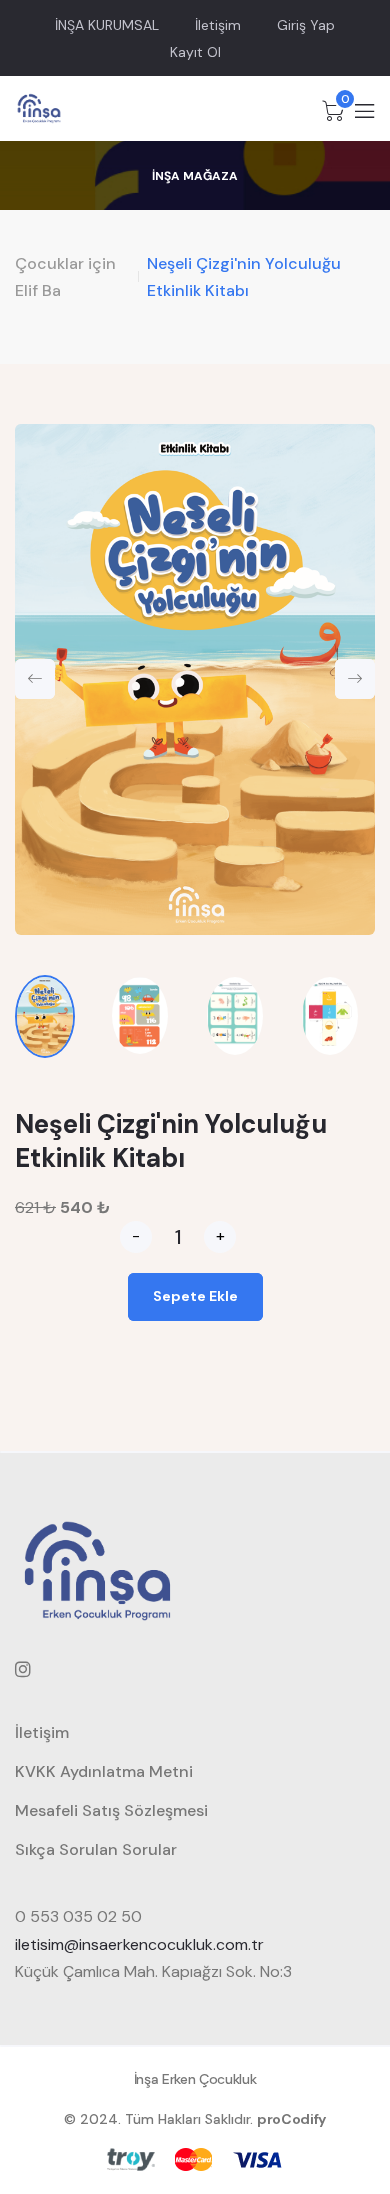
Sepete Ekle (195, 1296)
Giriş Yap (306, 25)
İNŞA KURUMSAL (107, 25)
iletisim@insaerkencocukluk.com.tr (139, 1944)
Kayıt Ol (195, 52)
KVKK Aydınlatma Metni (104, 1771)
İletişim (218, 25)
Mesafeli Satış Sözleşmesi (111, 1810)
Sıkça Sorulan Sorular (96, 1849)
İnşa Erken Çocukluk (195, 2079)
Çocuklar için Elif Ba (65, 277)
